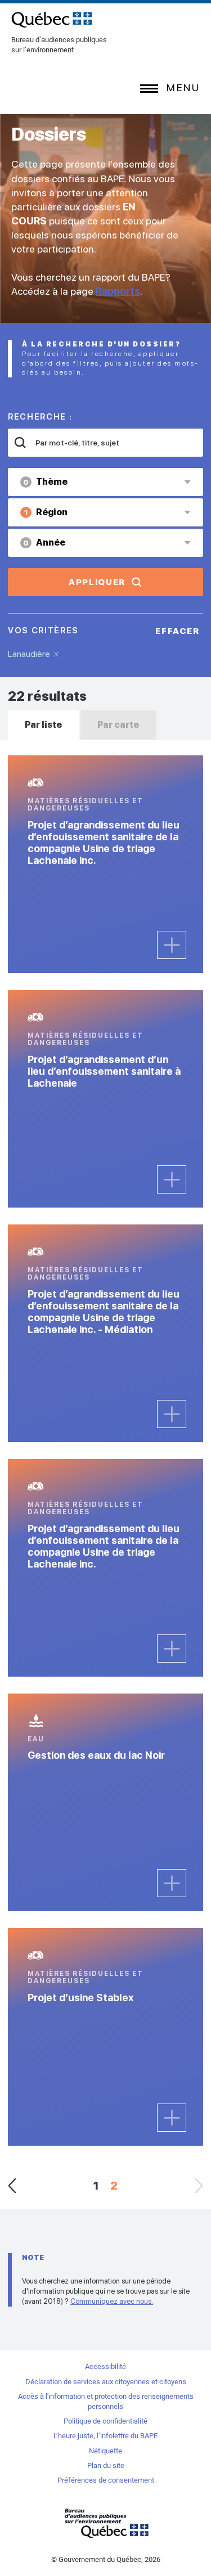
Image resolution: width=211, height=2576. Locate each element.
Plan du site (106, 2465)
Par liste (43, 725)
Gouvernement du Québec (106, 2523)
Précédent (12, 2186)
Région (46, 512)
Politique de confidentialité (105, 2421)
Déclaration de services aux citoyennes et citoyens (106, 2382)
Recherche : (40, 417)
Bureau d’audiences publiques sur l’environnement (52, 20)
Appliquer (97, 582)
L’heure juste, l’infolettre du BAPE (105, 2436)
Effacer (178, 631)
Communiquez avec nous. (112, 2301)
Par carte (118, 725)
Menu (183, 87)
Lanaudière (29, 654)
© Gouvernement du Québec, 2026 (106, 2559)
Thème (45, 482)
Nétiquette (105, 2451)
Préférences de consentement (106, 2480)
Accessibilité (105, 2366)
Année (44, 542)
